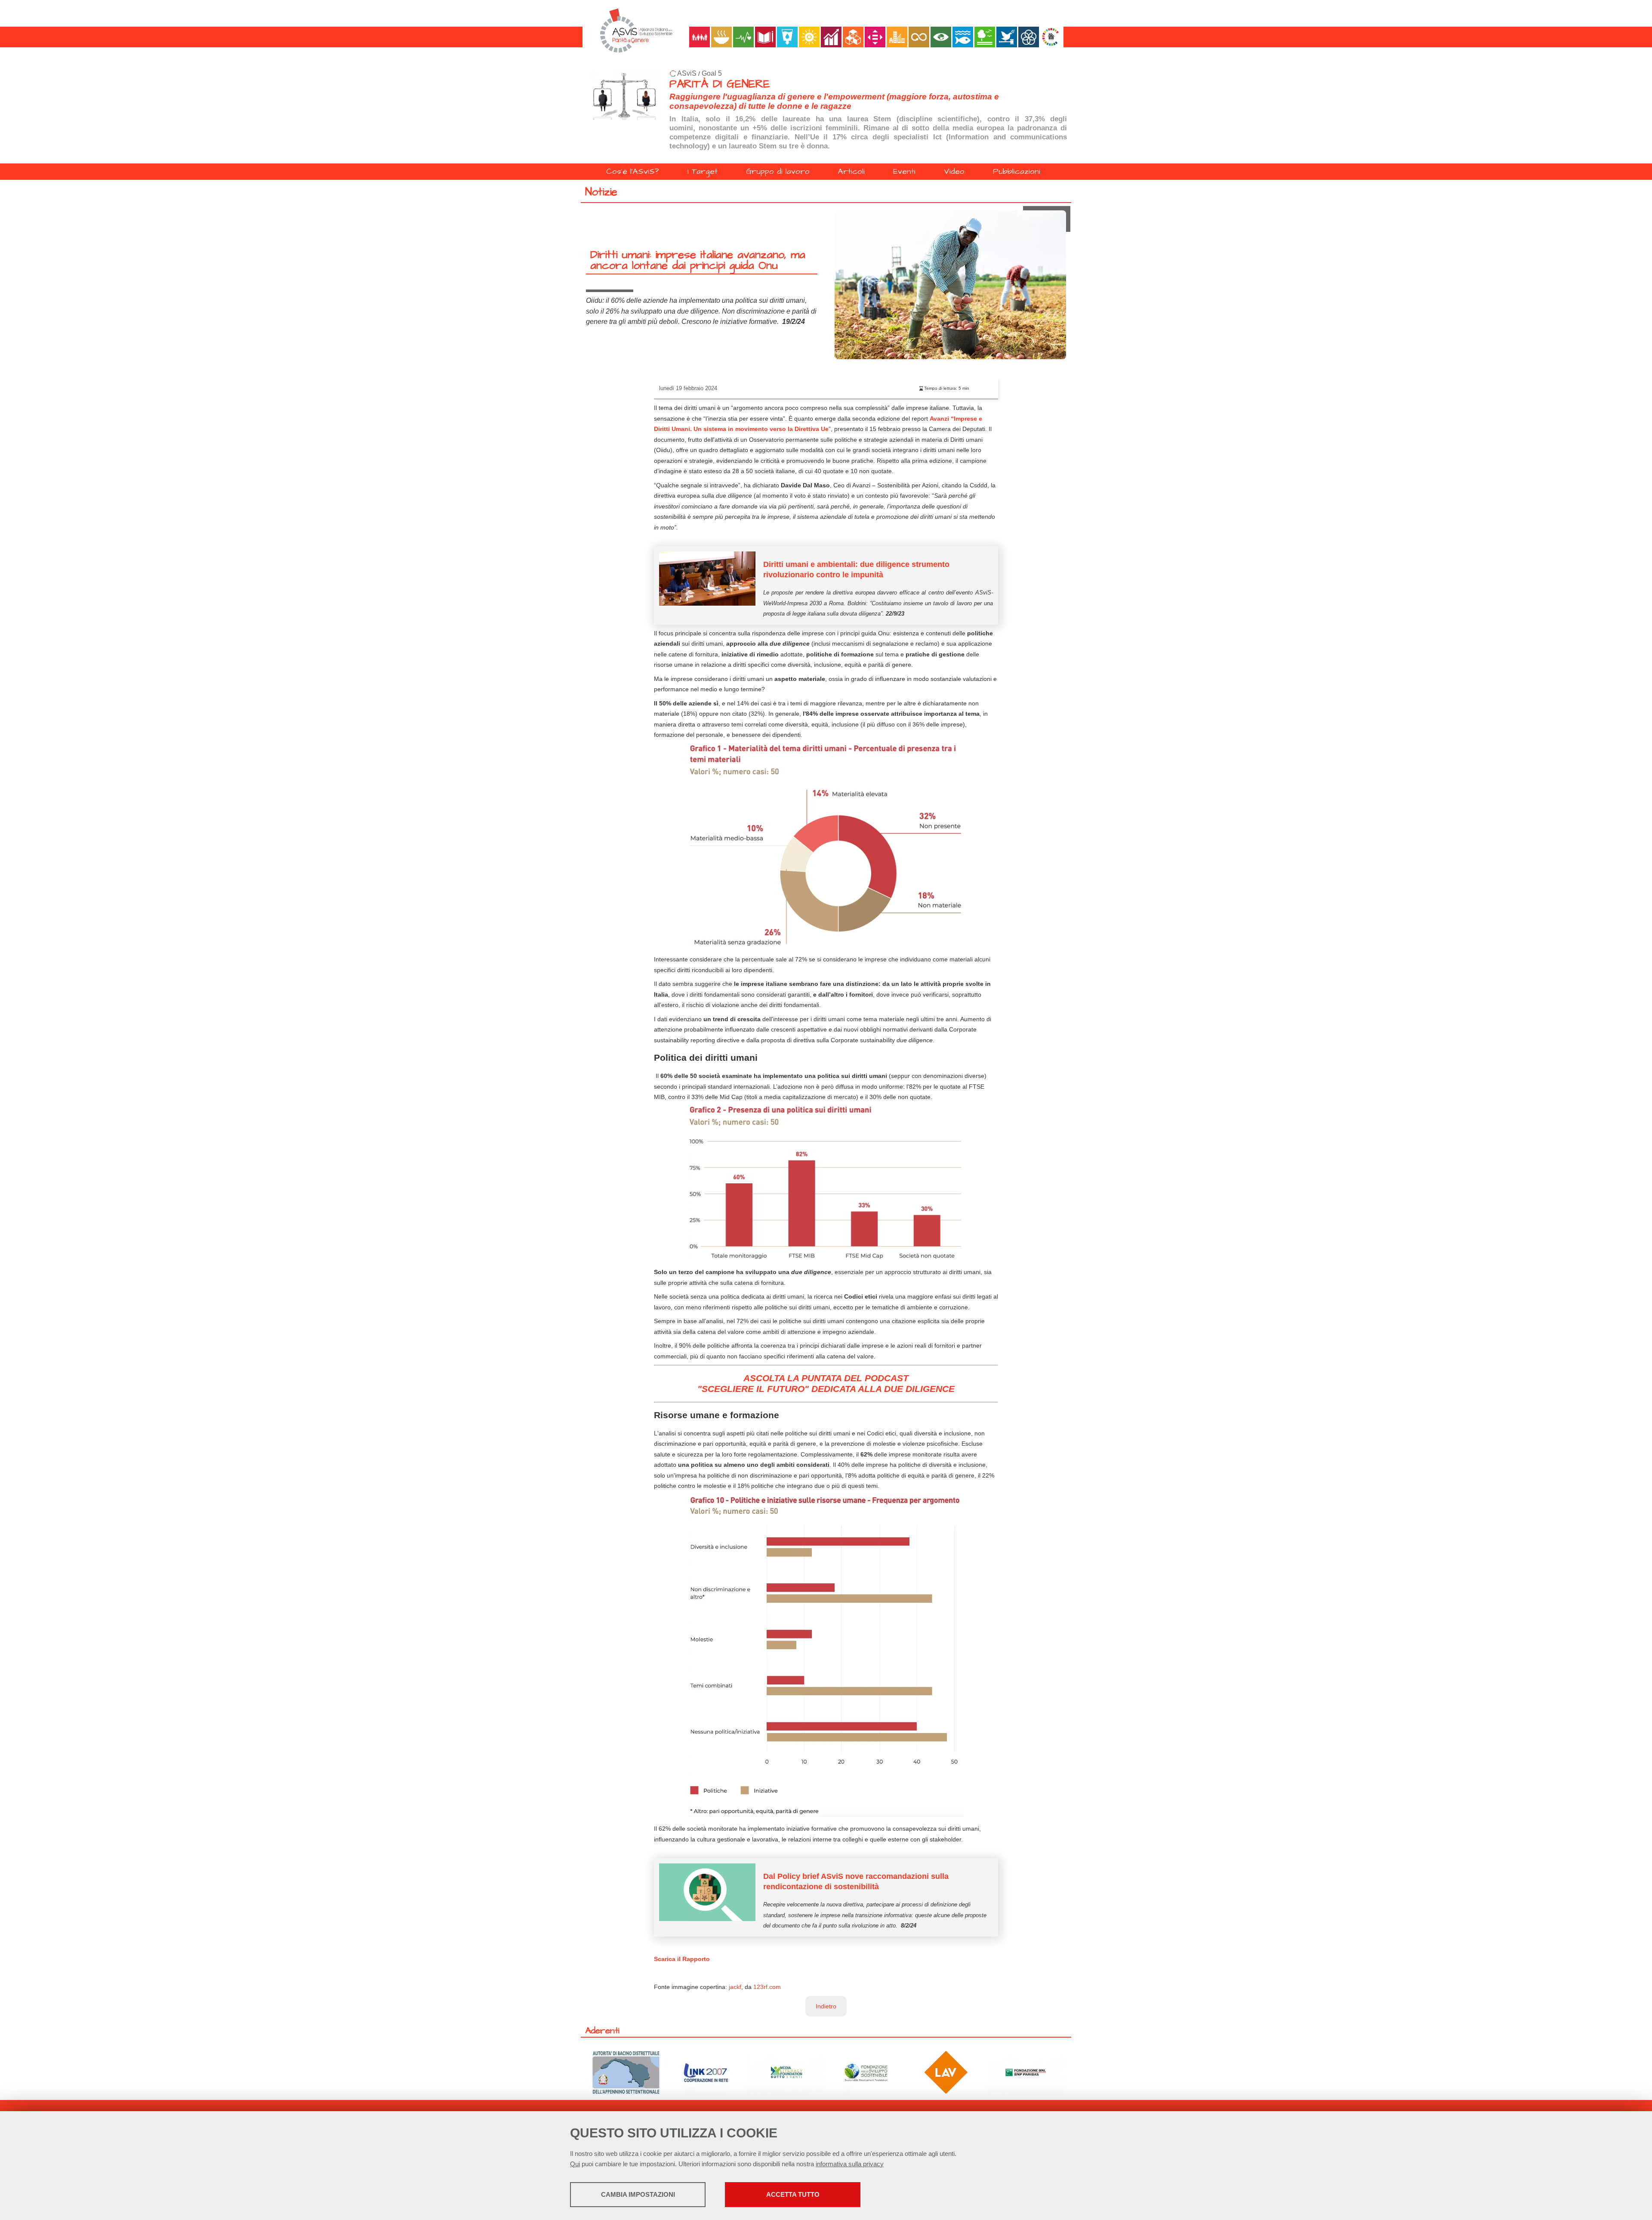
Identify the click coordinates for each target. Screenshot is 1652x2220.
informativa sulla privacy (850, 2164)
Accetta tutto (793, 2194)
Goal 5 (712, 73)
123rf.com (767, 1987)
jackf (735, 1987)
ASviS (687, 73)
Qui (575, 2164)
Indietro (826, 2006)
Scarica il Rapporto (682, 1959)
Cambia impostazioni (638, 2194)
